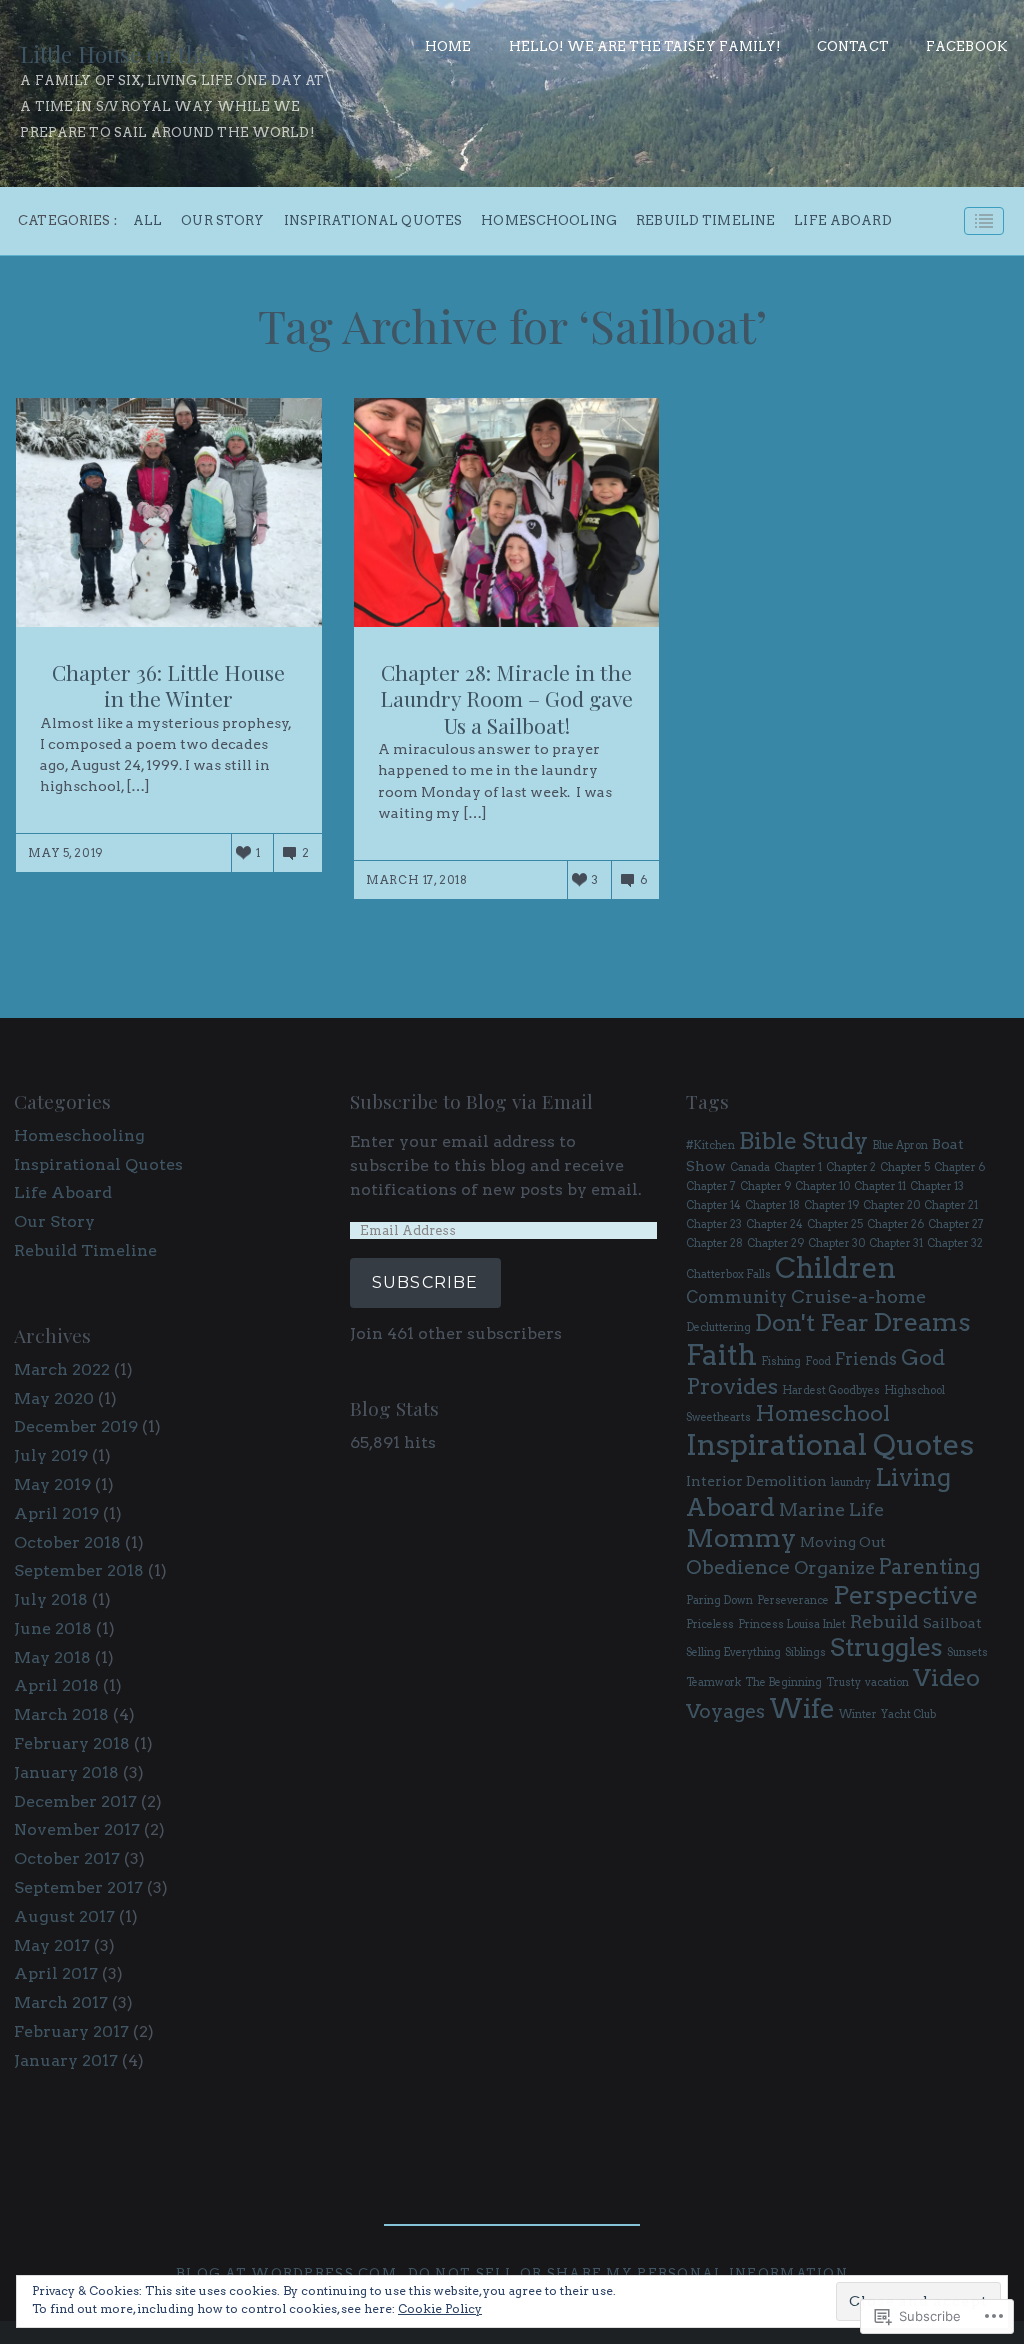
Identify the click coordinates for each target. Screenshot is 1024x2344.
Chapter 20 (891, 1205)
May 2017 (52, 1945)
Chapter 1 (798, 1167)
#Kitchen (710, 1145)
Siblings (805, 1652)
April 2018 (56, 1685)
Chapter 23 (714, 1224)
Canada (750, 1167)
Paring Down (719, 1600)
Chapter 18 (772, 1205)
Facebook (966, 46)
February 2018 (72, 1743)
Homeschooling (549, 221)
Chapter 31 (896, 1243)
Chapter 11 (880, 1186)
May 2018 (52, 1657)
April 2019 (56, 1513)
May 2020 (54, 1398)
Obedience (738, 1567)
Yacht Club (908, 1714)
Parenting (930, 1566)
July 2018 (51, 1599)
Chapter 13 (937, 1186)
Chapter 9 (765, 1186)
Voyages (725, 1711)
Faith (721, 1355)
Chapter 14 (713, 1205)
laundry (851, 1482)
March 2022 (62, 1369)
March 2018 (61, 1714)
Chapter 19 (831, 1205)
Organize (834, 1567)
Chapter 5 (905, 1167)
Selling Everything (733, 1652)
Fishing (781, 1361)
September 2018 (79, 1570)
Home (448, 46)
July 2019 (51, 1455)
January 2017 (66, 2060)
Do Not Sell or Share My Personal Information (628, 2273)
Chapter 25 (835, 1224)
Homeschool (822, 1413)
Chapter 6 (959, 1167)
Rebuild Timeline (705, 221)
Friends (866, 1359)
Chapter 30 (836, 1243)
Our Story (222, 221)
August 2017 (64, 1916)
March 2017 (61, 2002)
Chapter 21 (951, 1205)
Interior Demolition (756, 1481)
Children (835, 1268)
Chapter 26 (895, 1224)
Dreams (922, 1322)
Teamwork (713, 1682)
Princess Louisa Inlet (792, 1624)
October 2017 (67, 1858)
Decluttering (718, 1327)
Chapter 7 (711, 1186)
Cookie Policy (440, 2308)
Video (946, 1677)
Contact (853, 46)
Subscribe (425, 1282)
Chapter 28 (714, 1243)
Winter (858, 1714)
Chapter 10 (822, 1186)
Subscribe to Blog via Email (471, 1101)
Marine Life (831, 1509)
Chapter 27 (956, 1224)
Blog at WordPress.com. (288, 2273)
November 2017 (77, 1829)
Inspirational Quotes (373, 221)
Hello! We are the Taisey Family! (644, 46)
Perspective (905, 1595)
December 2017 (75, 1801)
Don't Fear (812, 1322)
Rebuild (884, 1621)
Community (736, 1297)
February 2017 (71, 2031)
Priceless (710, 1624)
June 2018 (53, 1628)
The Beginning (783, 1682)
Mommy (741, 1538)
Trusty (843, 1682)
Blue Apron (900, 1145)
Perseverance (793, 1600)
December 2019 (76, 1426)
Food (818, 1361)
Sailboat (952, 1623)
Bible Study (803, 1140)
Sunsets (967, 1652)
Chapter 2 (851, 1167)
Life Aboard (842, 221)
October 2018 (67, 1542)
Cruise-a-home (858, 1296)
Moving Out (843, 1542)
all (147, 221)
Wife (802, 1708)
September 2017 (78, 1887)
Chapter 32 (955, 1243)
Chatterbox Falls (728, 1274)
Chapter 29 (775, 1243)
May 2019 (52, 1484)
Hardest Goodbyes (831, 1390)
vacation (887, 1682)
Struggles (886, 1647)
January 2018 (66, 1772)
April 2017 (56, 1973)
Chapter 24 (774, 1224)
